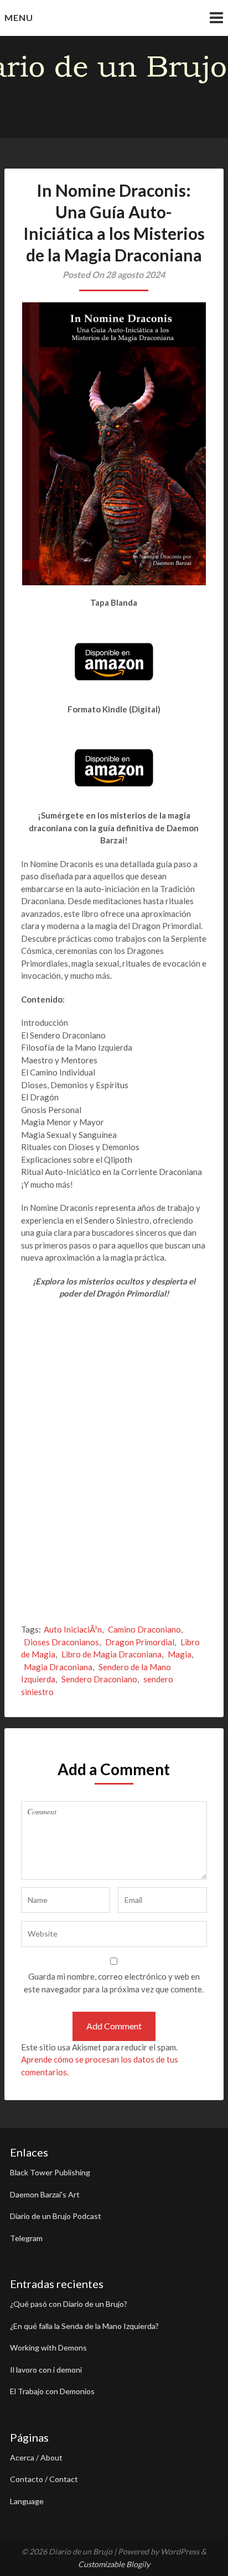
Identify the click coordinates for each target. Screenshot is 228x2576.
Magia (180, 1654)
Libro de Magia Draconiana (112, 1654)
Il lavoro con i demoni (46, 2370)
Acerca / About (36, 2457)
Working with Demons (48, 2347)
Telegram (26, 2238)
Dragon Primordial (140, 1642)
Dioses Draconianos (61, 1642)
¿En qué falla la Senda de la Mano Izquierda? (84, 2326)
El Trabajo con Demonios (52, 2391)
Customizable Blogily (114, 2564)
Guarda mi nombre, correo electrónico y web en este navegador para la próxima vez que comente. (114, 1983)
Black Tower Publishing (50, 2172)
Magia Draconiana (58, 1667)
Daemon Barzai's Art (45, 2194)
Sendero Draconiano (99, 1679)
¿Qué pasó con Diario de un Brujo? (69, 2304)
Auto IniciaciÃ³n (73, 1629)
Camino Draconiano (144, 1629)
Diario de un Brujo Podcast (56, 2216)
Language (27, 2501)
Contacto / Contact (44, 2479)
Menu (19, 17)
